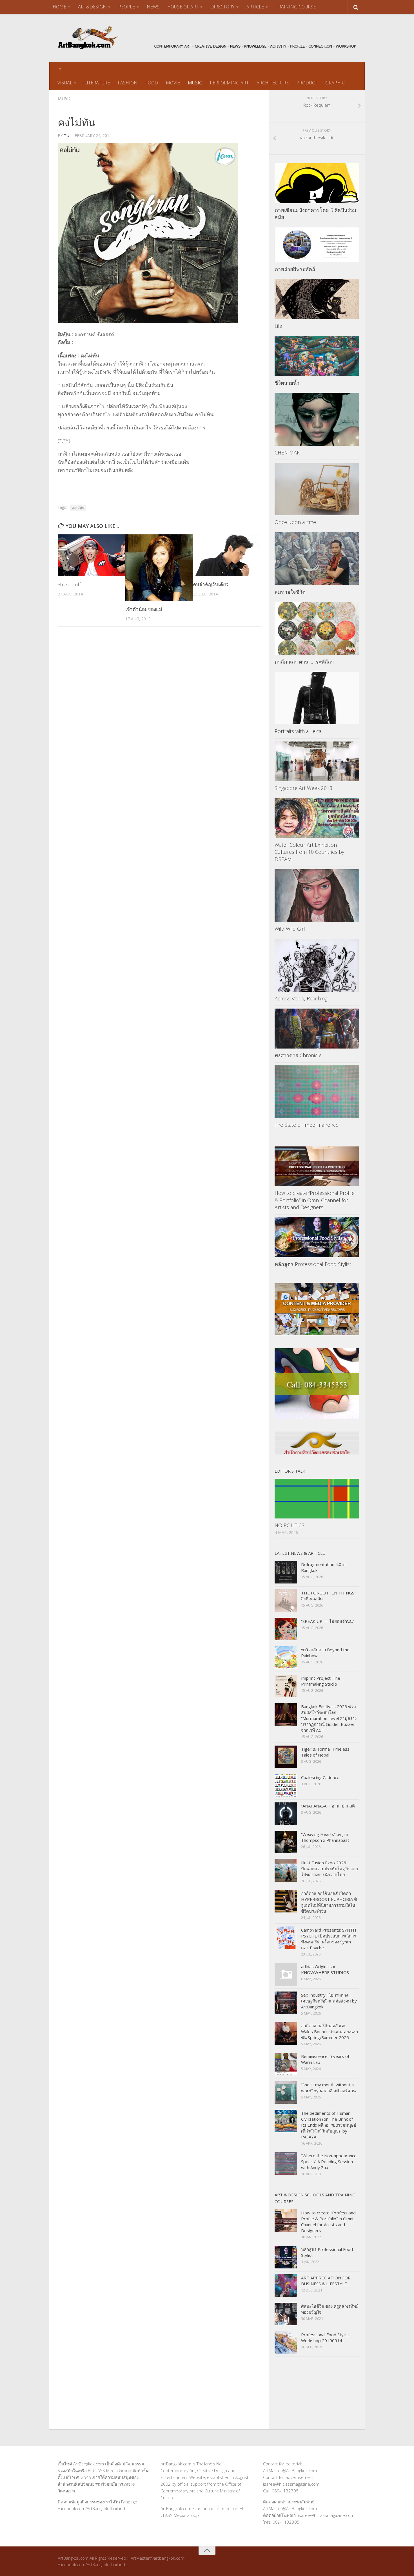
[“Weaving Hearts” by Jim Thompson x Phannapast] (286, 1842)
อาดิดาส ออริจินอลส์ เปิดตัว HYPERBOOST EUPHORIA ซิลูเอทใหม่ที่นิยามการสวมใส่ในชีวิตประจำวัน (329, 1902)
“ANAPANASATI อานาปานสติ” (329, 1806)
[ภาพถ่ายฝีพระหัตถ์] (317, 245)
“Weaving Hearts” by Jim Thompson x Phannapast (325, 1837)
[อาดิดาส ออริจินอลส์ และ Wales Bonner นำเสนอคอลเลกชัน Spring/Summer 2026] (286, 2033)
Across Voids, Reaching (301, 998)
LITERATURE (97, 83)
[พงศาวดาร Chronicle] (317, 1029)
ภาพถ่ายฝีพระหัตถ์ (295, 269)
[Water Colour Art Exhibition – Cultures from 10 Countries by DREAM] (317, 818)
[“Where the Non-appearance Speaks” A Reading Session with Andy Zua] (286, 2163)
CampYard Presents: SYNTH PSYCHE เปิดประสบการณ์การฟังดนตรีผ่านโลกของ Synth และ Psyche (329, 1939)
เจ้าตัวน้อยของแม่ (144, 609)
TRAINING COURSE (296, 7)
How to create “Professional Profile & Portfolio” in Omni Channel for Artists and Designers (315, 1200)
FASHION (128, 83)
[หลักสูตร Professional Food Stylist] (317, 1237)
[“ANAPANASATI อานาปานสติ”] (286, 1814)
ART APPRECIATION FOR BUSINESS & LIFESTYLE (326, 2281)
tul (68, 135)
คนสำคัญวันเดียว (211, 584)
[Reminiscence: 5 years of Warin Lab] (286, 2064)
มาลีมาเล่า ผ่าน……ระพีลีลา (304, 662)
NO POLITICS (290, 1525)
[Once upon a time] (317, 489)
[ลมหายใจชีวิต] (317, 559)
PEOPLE (127, 7)
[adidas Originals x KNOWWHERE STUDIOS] (286, 1974)
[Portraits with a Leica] (317, 698)
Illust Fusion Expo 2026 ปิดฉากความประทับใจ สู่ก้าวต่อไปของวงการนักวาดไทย (330, 1869)
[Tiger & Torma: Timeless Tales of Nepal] (286, 1757)
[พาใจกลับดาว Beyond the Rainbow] (286, 1657)
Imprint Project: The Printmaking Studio (321, 1681)
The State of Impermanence (307, 1125)
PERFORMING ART (229, 83)
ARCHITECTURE (273, 83)
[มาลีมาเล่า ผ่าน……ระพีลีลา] (317, 628)
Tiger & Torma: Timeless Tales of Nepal (325, 1752)
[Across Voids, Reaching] (317, 965)
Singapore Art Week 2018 (303, 788)
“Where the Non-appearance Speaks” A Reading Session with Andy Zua (329, 2161)
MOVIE (173, 83)
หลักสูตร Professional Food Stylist (313, 1264)
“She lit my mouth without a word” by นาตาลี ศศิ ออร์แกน (328, 2088)
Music (64, 98)
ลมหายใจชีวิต (290, 592)
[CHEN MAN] (317, 419)
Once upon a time (295, 522)
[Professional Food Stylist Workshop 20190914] (286, 2342)
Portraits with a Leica (298, 731)
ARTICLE (255, 7)
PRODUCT (307, 83)
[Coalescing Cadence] (286, 1785)
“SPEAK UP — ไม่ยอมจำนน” (328, 1621)
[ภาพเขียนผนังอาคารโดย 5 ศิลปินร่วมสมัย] (317, 183)
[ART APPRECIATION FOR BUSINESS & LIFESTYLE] (286, 2286)
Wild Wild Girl (290, 929)
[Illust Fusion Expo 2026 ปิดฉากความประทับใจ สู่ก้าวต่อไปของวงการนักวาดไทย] (286, 1871)
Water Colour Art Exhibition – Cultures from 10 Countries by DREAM (309, 852)
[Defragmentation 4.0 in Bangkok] (286, 1572)
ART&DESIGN (92, 7)
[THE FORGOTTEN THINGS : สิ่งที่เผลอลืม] (286, 1601)
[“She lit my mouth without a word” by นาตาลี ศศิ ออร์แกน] (286, 2093)
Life (278, 326)
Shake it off (69, 584)
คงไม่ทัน (78, 508)
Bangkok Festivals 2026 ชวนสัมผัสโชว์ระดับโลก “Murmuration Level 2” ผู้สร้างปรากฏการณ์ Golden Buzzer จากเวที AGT (329, 1718)
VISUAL (65, 83)
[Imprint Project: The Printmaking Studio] (286, 1686)
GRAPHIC (335, 83)
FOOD (152, 83)
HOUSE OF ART (183, 7)
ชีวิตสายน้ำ (287, 383)
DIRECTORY (222, 7)
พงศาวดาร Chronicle (298, 1055)
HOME (59, 7)
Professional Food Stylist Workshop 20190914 (325, 2338)
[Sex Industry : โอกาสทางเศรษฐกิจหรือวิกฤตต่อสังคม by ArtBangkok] (286, 2003)
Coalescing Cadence (320, 1777)
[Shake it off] (91, 555)
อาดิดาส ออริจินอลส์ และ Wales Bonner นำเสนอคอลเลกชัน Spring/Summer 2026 (330, 2031)
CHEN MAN (288, 453)
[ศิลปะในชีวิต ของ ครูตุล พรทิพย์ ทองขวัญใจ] (286, 2314)
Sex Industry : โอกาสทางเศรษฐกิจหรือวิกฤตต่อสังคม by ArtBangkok (329, 2001)
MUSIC (195, 83)
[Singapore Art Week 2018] (317, 761)
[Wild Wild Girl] (317, 896)
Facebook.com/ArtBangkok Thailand (91, 2508)
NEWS (153, 7)
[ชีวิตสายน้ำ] (317, 356)
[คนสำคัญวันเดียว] (227, 555)
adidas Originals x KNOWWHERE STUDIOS (325, 1969)
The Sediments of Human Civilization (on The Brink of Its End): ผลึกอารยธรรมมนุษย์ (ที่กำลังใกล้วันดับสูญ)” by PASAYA (329, 2125)
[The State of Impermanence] (317, 1092)
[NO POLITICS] (317, 1499)
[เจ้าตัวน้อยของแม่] (159, 568)
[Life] (317, 299)
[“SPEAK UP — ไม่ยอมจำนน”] (286, 1629)
